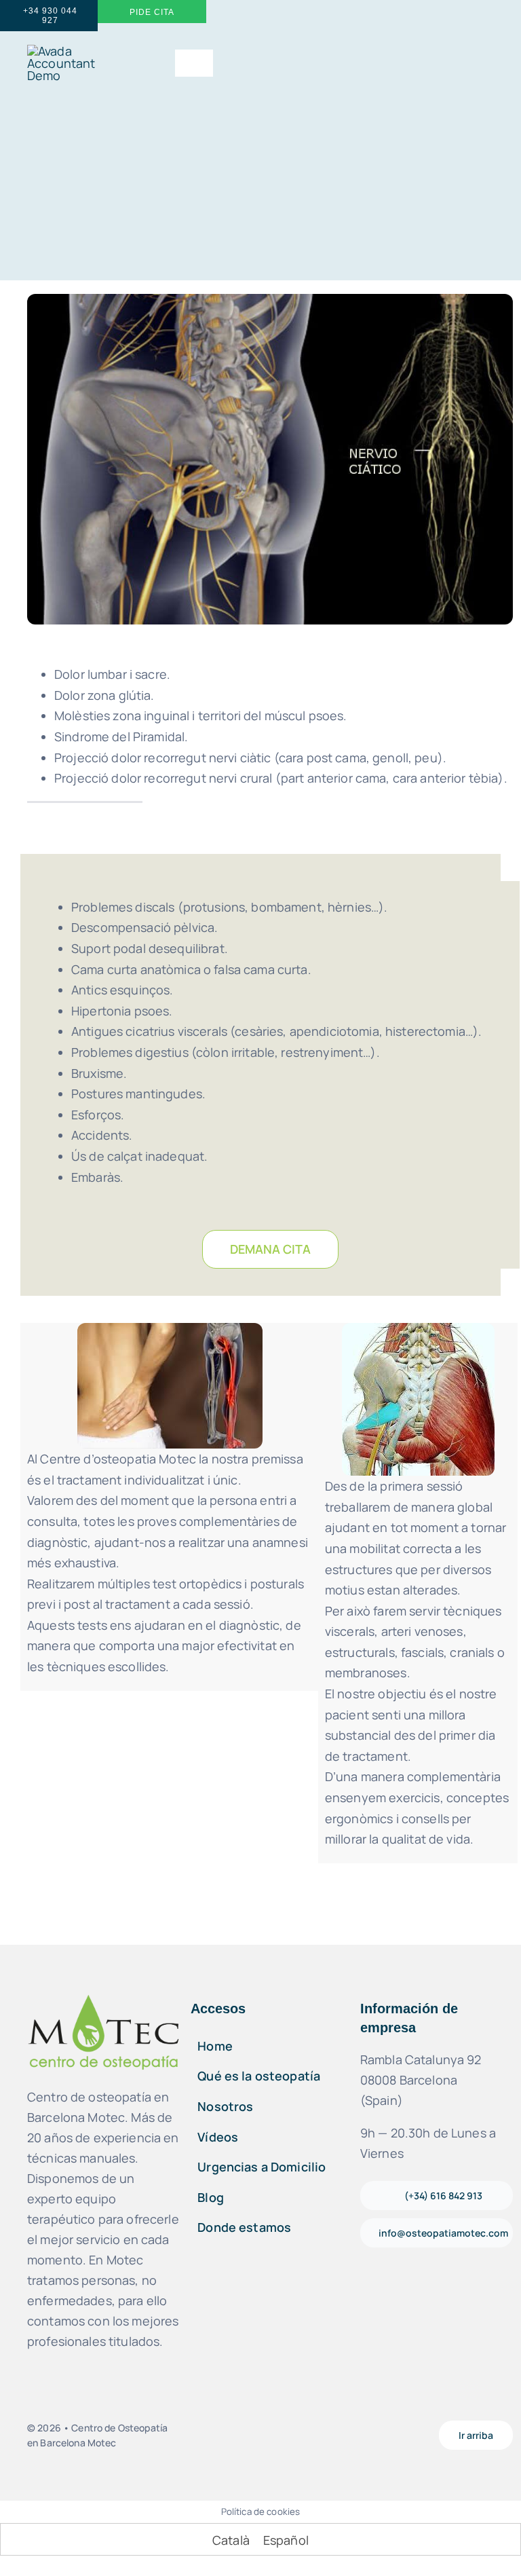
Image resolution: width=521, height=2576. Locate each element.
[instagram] (258, 2435)
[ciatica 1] (170, 1329)
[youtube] (282, 2435)
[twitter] (305, 2435)
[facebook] (235, 2435)
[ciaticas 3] (418, 1329)
